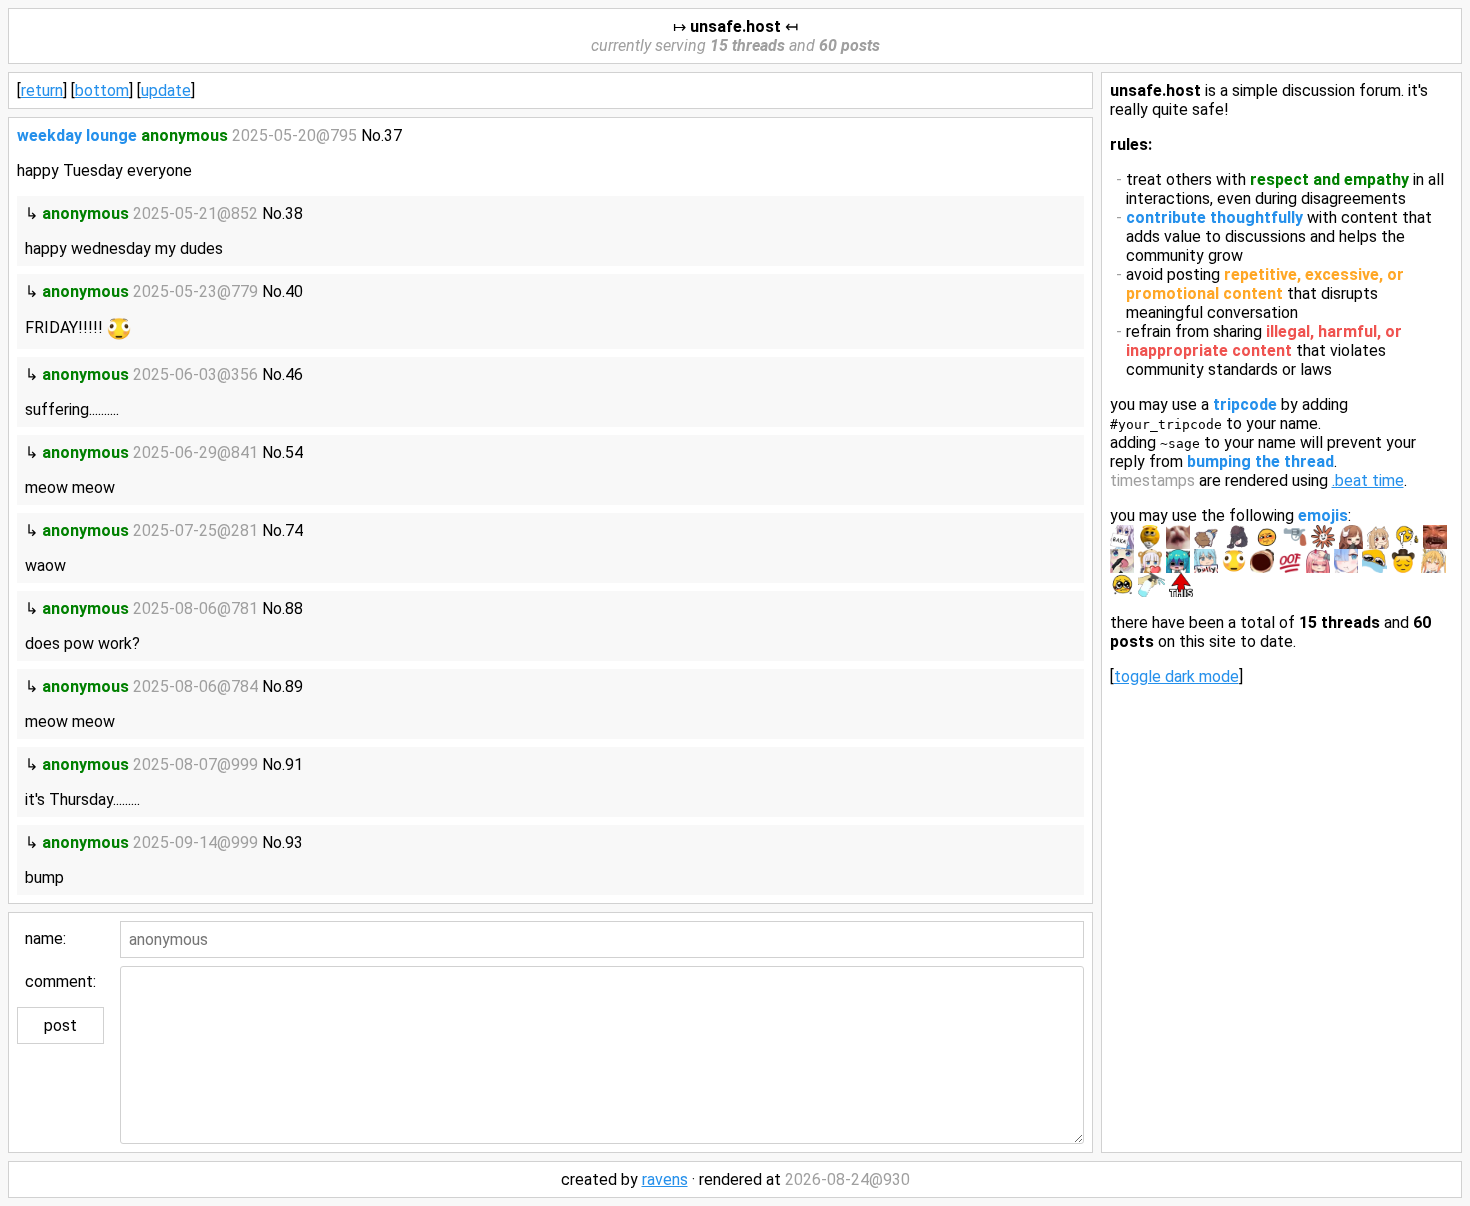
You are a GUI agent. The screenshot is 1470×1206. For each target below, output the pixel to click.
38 (294, 213)
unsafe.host (735, 26)
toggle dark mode (1176, 676)
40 (294, 291)
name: (45, 938)
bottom (102, 90)
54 (294, 452)
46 (294, 374)
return (42, 90)
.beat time (1368, 480)
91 (294, 764)
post (60, 1025)
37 (393, 135)
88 (294, 608)
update (166, 90)
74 (294, 530)
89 (294, 686)
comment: (60, 981)
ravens (665, 1179)
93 (294, 842)
